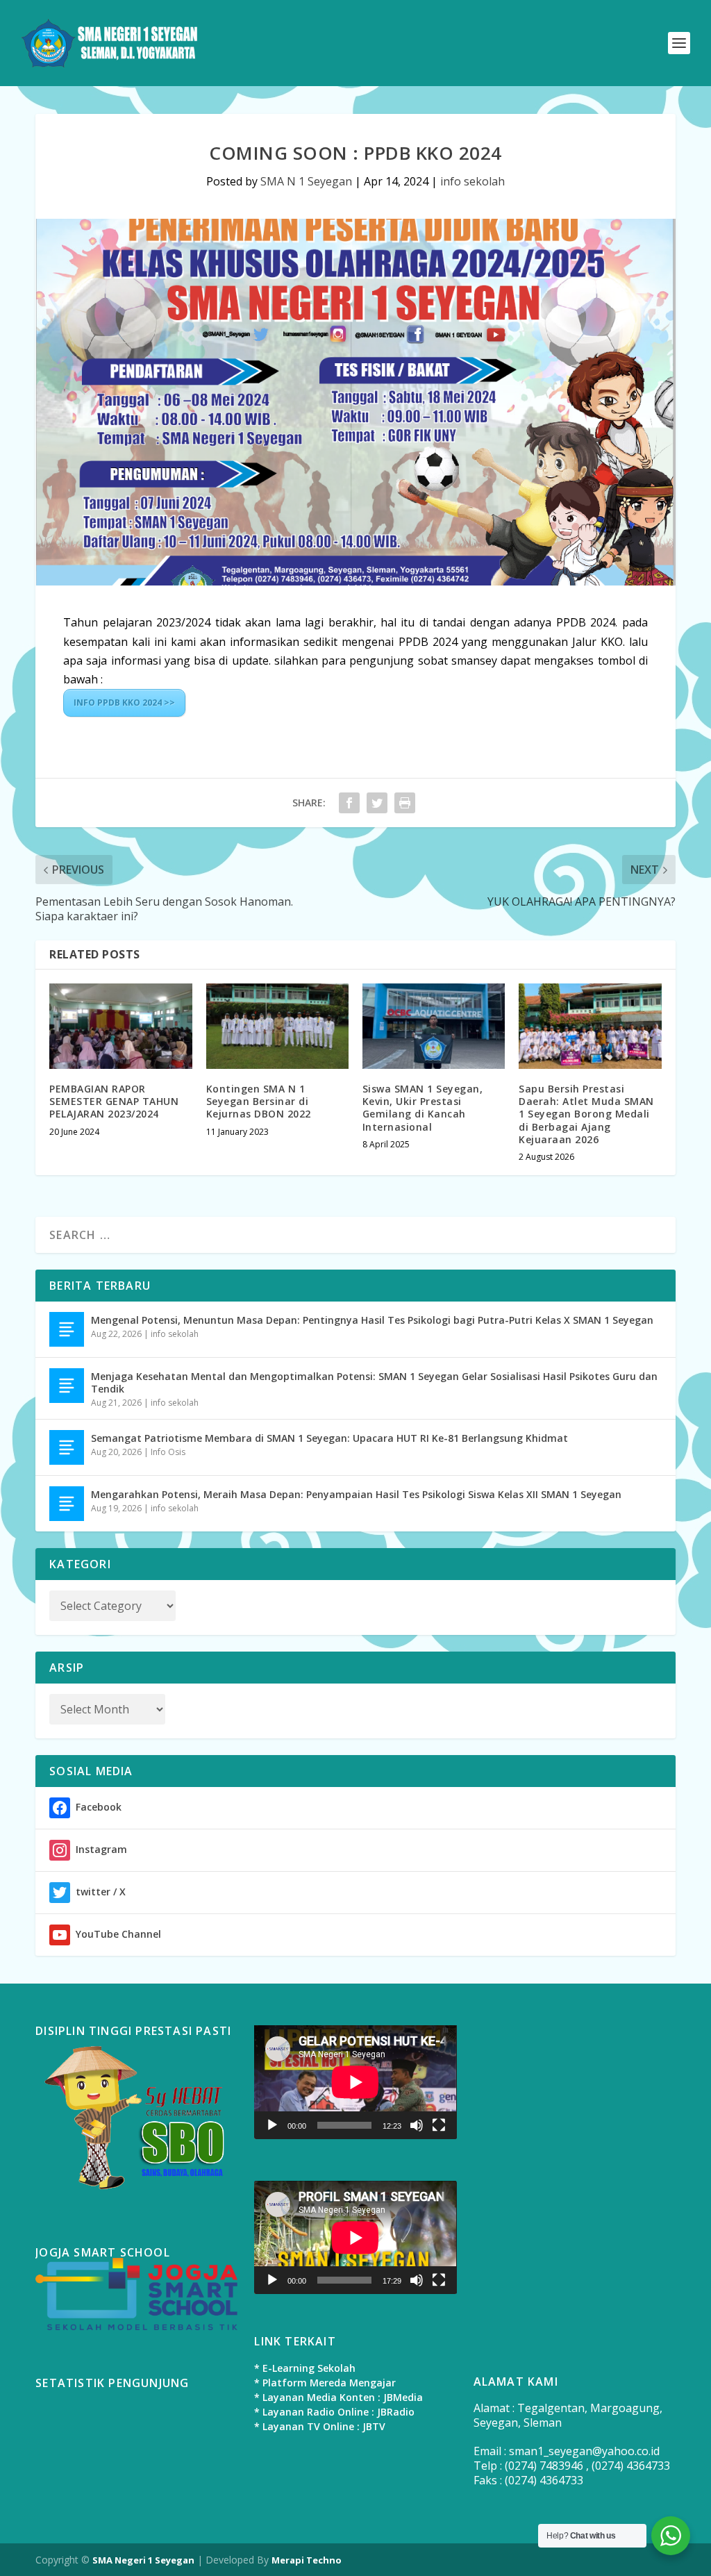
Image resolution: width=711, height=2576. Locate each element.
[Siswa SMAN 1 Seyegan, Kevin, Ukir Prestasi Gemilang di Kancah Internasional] (434, 1026)
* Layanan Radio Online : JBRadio (334, 2412)
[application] (355, 2082)
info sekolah (472, 181)
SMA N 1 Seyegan (306, 181)
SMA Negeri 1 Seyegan (143, 2560)
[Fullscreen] (439, 2125)
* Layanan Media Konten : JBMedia (338, 2397)
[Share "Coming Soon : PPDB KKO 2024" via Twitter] (377, 803)
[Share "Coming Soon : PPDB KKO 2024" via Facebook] (349, 803)
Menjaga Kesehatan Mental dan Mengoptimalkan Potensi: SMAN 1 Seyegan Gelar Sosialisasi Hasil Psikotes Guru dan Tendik (374, 1382)
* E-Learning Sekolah (305, 2368)
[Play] (272, 2125)
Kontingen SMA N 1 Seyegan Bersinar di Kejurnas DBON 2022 (259, 1101)
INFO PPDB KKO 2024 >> (124, 703)
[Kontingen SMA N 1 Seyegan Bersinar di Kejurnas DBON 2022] (277, 1026)
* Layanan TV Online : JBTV (320, 2426)
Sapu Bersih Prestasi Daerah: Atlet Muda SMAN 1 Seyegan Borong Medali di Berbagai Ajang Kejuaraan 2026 (586, 1114)
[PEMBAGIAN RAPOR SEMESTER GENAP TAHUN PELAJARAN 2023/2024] (120, 1026)
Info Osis (168, 1452)
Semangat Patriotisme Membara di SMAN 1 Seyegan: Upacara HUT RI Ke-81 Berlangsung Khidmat (329, 1438)
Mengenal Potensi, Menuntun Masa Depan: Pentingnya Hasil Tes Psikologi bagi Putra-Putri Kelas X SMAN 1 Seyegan (372, 1320)
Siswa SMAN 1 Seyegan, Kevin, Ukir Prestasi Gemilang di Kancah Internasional (423, 1108)
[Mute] (417, 2125)
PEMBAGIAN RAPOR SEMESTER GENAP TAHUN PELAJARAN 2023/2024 (114, 1101)
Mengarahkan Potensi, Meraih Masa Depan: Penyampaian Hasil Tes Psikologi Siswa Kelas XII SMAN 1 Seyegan (356, 1494)
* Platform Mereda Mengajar (325, 2383)
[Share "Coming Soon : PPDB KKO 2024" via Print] (405, 803)
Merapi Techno (307, 2560)
